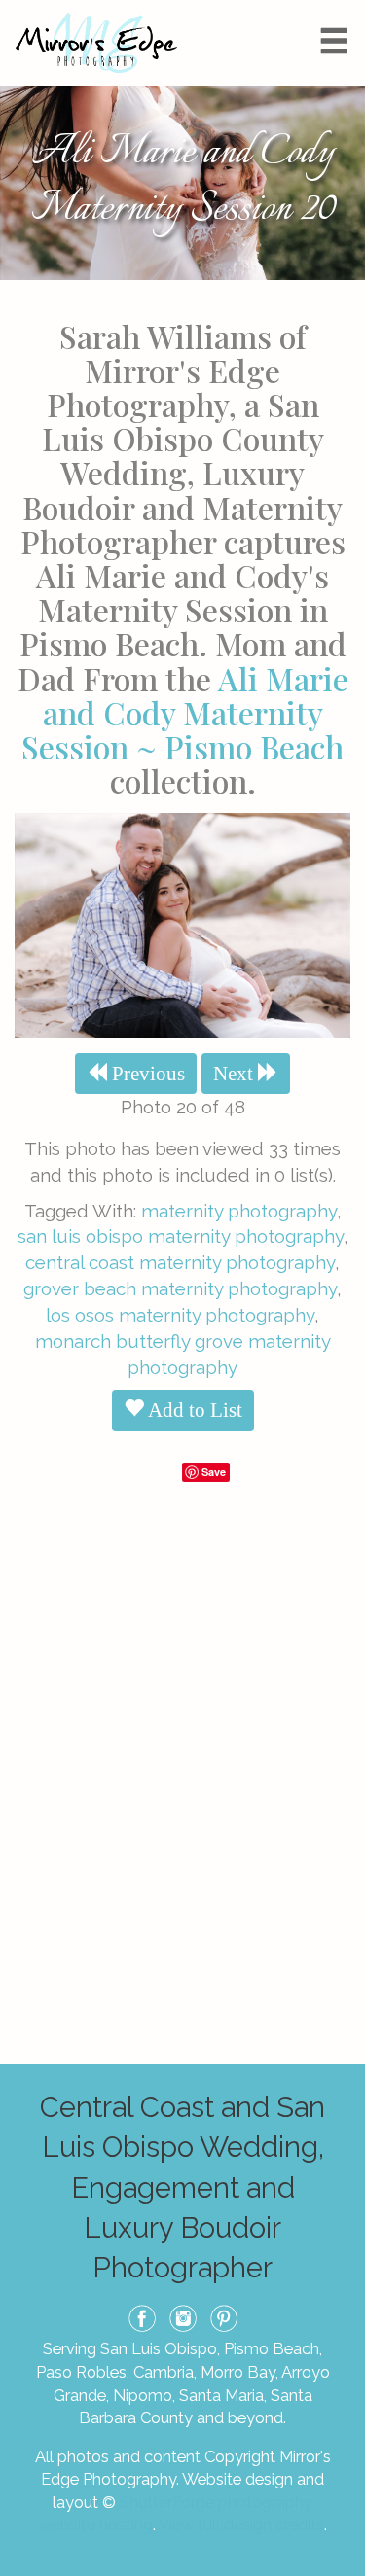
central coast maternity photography (180, 1262)
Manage (339, 10)
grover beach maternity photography (180, 1288)
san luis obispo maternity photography (181, 1236)
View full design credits (241, 2524)
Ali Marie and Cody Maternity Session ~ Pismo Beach (185, 712)
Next (236, 1074)
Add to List (193, 1410)
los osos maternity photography (180, 1315)
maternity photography (239, 1211)
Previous (146, 1074)
